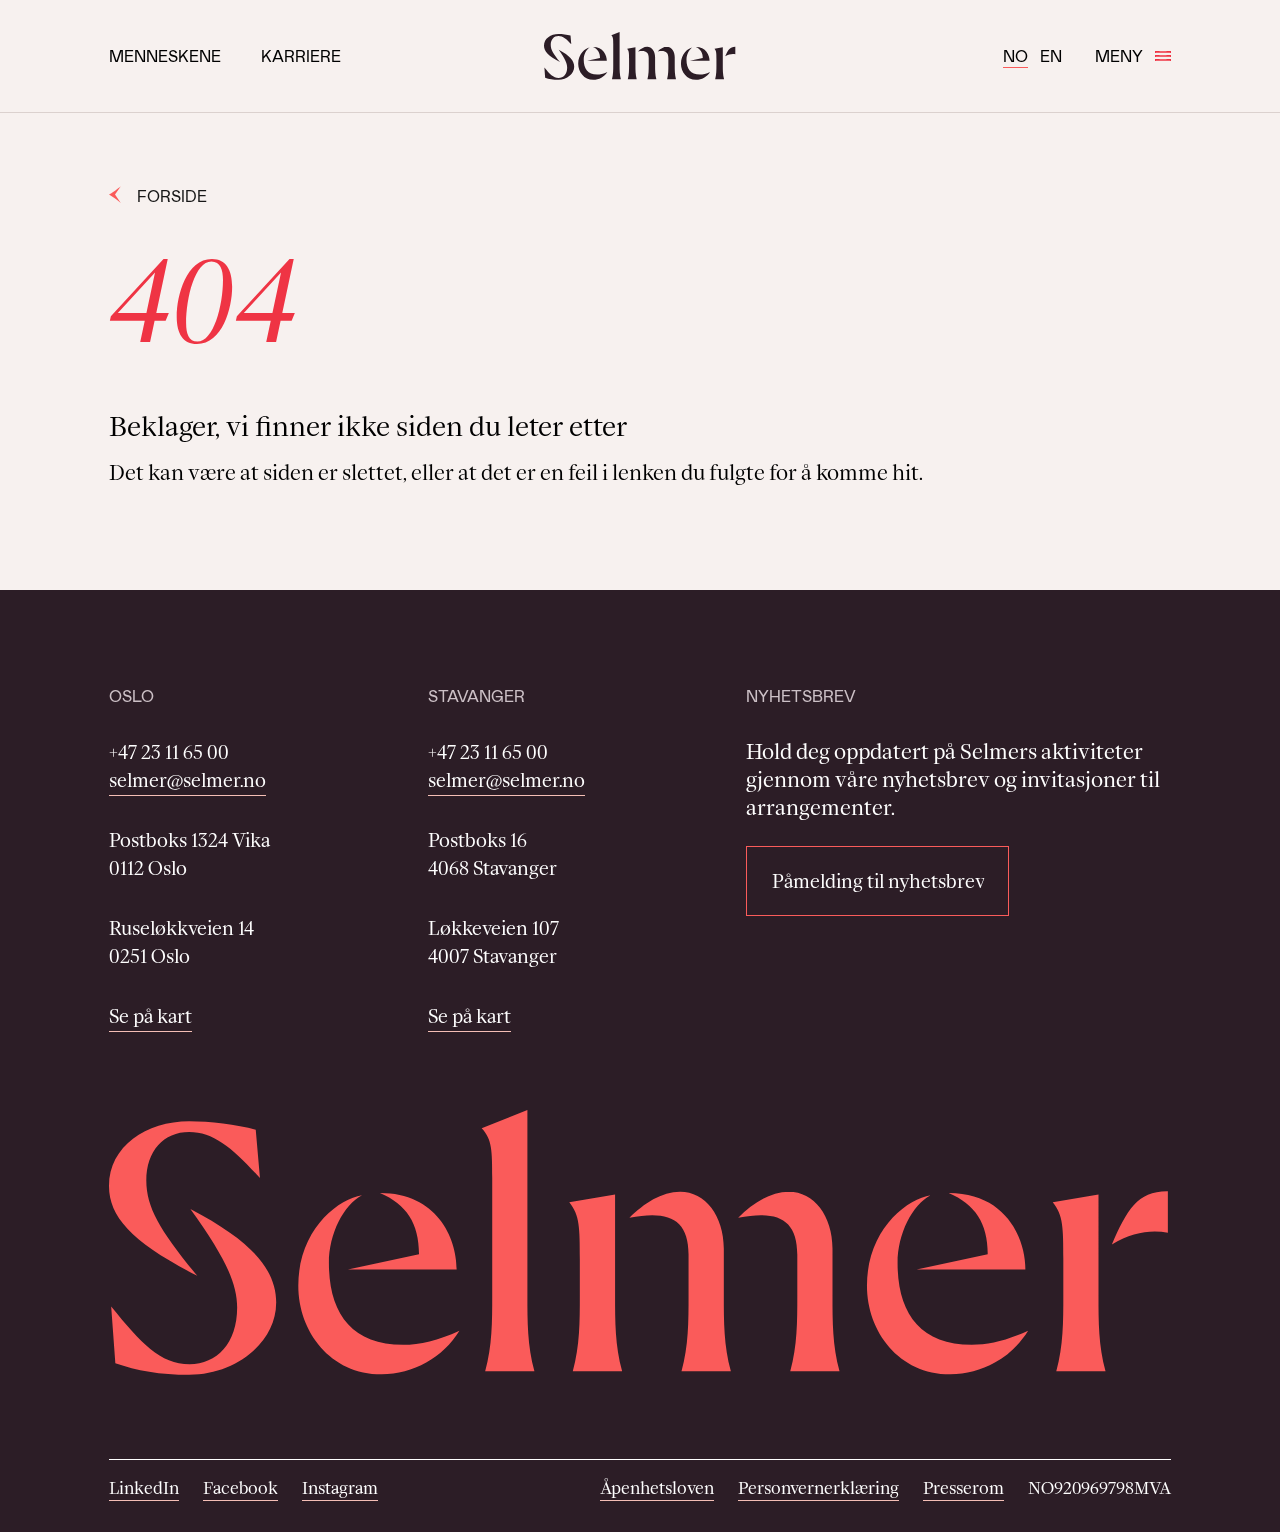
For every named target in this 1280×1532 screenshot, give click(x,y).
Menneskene (165, 55)
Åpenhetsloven (657, 1488)
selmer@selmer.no (187, 780)
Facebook (240, 1488)
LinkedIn (144, 1488)
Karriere (301, 55)
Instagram (340, 1488)
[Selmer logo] (640, 56)
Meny (1119, 55)
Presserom (963, 1488)
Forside (172, 195)
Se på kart (150, 1016)
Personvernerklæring (818, 1488)
